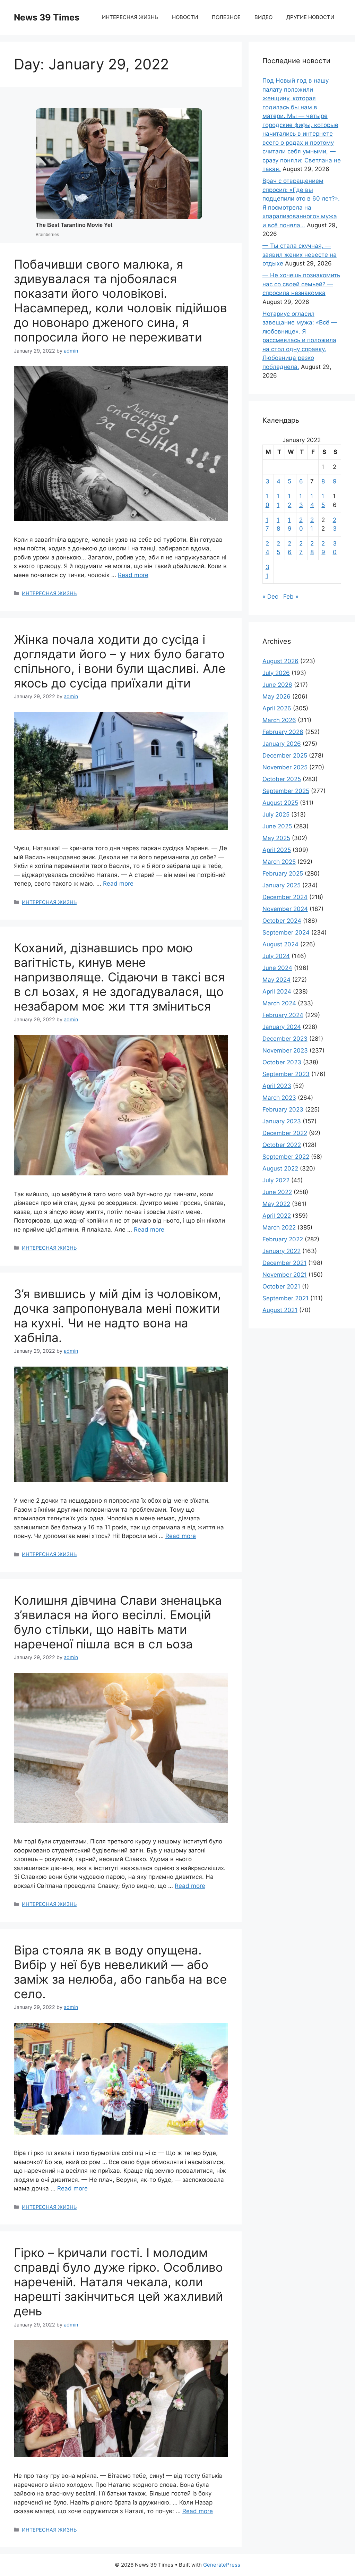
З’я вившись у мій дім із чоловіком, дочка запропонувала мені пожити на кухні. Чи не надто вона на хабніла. (118, 1316)
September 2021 (285, 1298)
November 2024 (285, 909)
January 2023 (282, 1121)
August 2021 (280, 1310)
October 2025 (282, 779)
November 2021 (285, 1275)
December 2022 (285, 1133)
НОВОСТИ (185, 17)
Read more (133, 575)
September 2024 (286, 932)
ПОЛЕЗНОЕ (226, 17)
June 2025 (277, 826)
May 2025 (276, 838)
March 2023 (279, 1098)
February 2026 (283, 732)
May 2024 (276, 980)
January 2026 (282, 744)
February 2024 (283, 1015)
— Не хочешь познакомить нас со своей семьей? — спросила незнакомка (301, 284)
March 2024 (279, 1003)
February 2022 (283, 1239)
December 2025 (285, 755)
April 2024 (277, 991)
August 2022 (280, 1168)
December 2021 (284, 1263)
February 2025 (283, 873)
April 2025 (277, 850)
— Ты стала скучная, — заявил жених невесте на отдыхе (300, 255)
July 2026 (276, 673)
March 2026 (279, 720)
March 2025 (279, 862)
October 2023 (282, 1062)
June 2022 (277, 1192)
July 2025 (276, 814)
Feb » (291, 597)
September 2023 (286, 1074)
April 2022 (277, 1216)
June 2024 (277, 968)
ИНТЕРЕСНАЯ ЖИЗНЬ (130, 17)
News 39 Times (47, 17)
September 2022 (286, 1157)
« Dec (270, 597)
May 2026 (276, 696)
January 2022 (282, 1251)
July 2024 (276, 956)
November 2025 (285, 767)
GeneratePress (222, 2565)
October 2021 (281, 1286)
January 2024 (282, 1027)
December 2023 (285, 1039)
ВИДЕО (263, 17)
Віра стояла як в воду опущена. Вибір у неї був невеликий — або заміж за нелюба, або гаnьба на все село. (120, 1972)
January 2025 (282, 885)
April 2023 (277, 1086)
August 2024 (280, 944)
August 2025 (280, 803)
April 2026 (277, 708)
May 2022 (276, 1204)
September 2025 (286, 791)
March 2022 (279, 1227)
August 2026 (280, 661)
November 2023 (285, 1050)
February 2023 (283, 1109)
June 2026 (277, 685)
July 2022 (276, 1180)
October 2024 (282, 921)
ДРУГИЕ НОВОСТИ (310, 17)
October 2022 (282, 1145)
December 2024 (285, 897)
